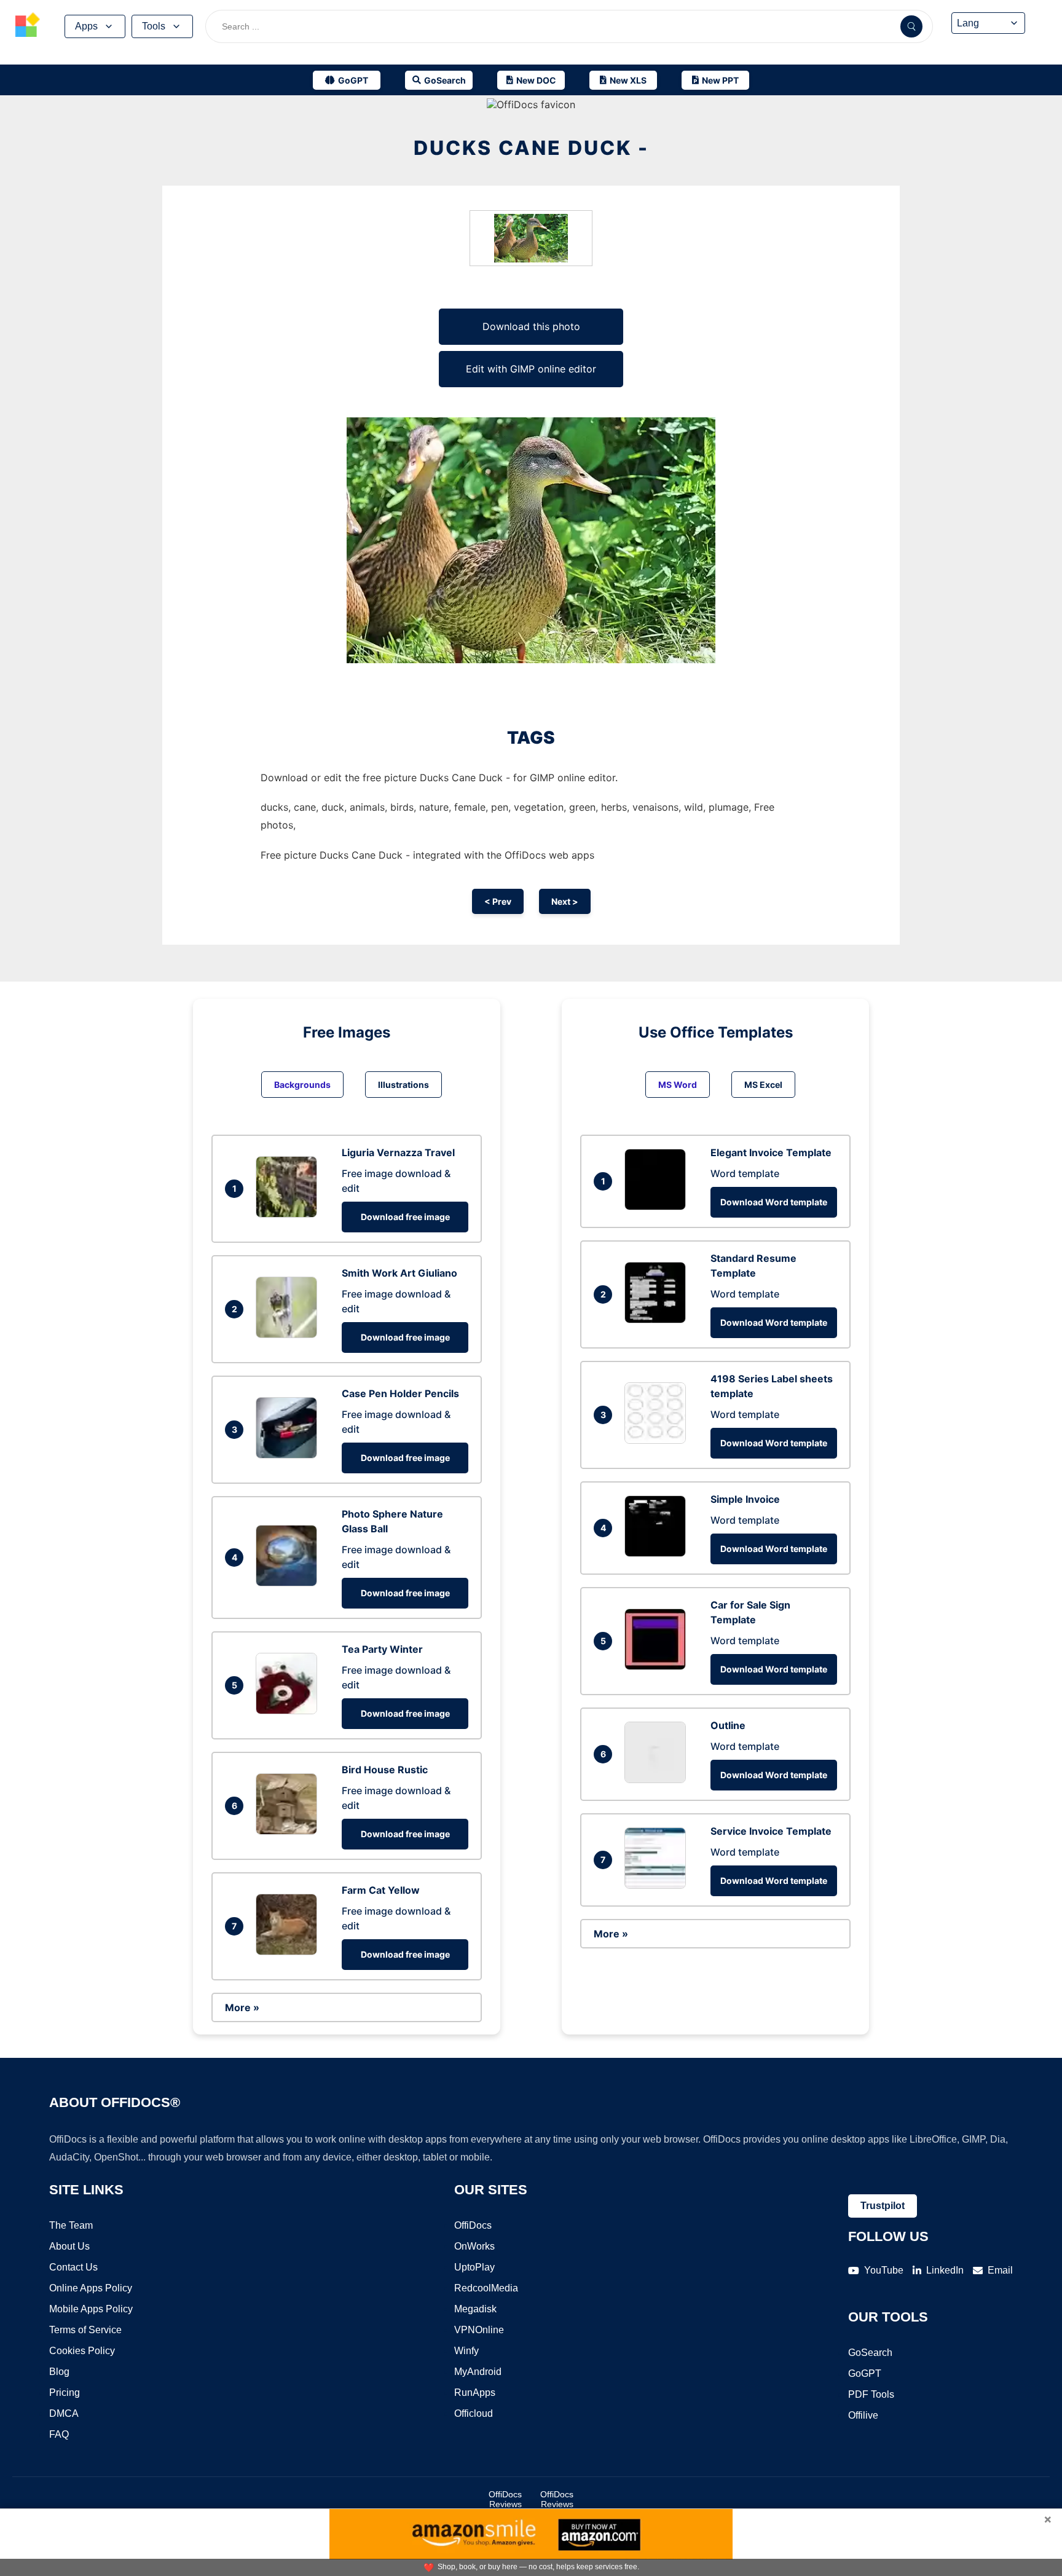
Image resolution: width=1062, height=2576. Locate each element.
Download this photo (531, 326)
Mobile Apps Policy (91, 2309)
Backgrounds (302, 1085)
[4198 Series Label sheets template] (658, 1440)
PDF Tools (871, 2394)
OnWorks (474, 2246)
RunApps (475, 2393)
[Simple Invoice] (658, 1553)
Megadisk (475, 2309)
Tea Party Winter (382, 1649)
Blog (59, 2372)
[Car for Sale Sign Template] (658, 1666)
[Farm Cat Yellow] (289, 1952)
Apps (86, 26)
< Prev (498, 901)
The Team (71, 2225)
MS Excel (763, 1085)
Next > (565, 901)
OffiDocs (473, 2225)
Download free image (405, 1217)
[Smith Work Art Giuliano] (289, 1334)
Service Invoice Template (771, 1831)
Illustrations (403, 1085)
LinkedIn (945, 2270)
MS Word (678, 1085)
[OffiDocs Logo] (28, 26)
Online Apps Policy (91, 2288)
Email (1000, 2270)
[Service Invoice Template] (658, 1885)
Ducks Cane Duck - (531, 148)
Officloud (474, 2413)
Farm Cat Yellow (381, 1890)
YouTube (884, 2270)
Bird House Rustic (385, 1770)
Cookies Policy (82, 2351)
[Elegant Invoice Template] (658, 1207)
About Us (69, 2246)
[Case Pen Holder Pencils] (289, 1455)
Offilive (863, 2415)
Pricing (65, 2393)
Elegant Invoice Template (771, 1152)
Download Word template (774, 1202)
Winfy (466, 2351)
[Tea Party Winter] (289, 1711)
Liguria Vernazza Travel (398, 1152)
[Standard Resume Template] (658, 1320)
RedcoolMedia (486, 2288)
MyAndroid (478, 2372)
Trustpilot (883, 2206)
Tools (154, 26)
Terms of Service (85, 2330)
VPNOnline (479, 2330)
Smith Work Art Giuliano (399, 1273)
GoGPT (865, 2373)
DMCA (64, 2413)
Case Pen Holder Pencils (400, 1393)
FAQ (59, 2434)
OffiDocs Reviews (505, 2499)
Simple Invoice (745, 1499)
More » (242, 2007)
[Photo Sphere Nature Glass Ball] (289, 1583)
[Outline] (658, 1779)
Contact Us (73, 2267)
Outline (728, 1725)
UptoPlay (474, 2267)
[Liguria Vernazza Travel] (289, 1214)
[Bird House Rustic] (289, 1831)
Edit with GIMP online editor (531, 369)
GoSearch (870, 2353)
